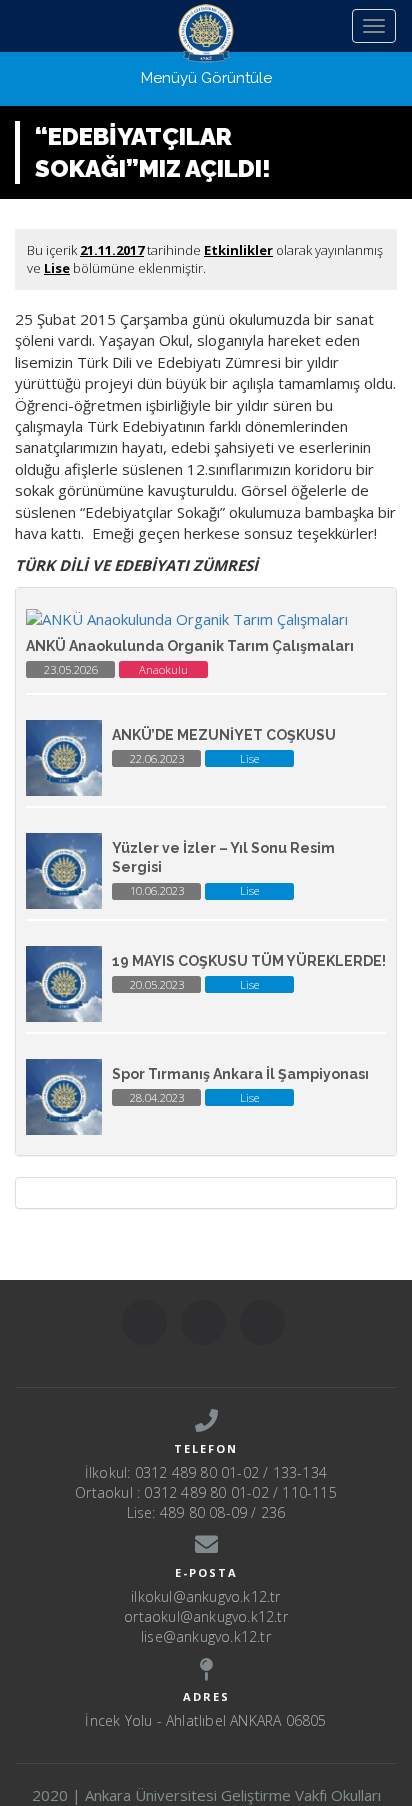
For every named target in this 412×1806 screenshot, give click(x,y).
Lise (57, 268)
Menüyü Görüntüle (206, 78)
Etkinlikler (238, 250)
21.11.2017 (112, 250)
